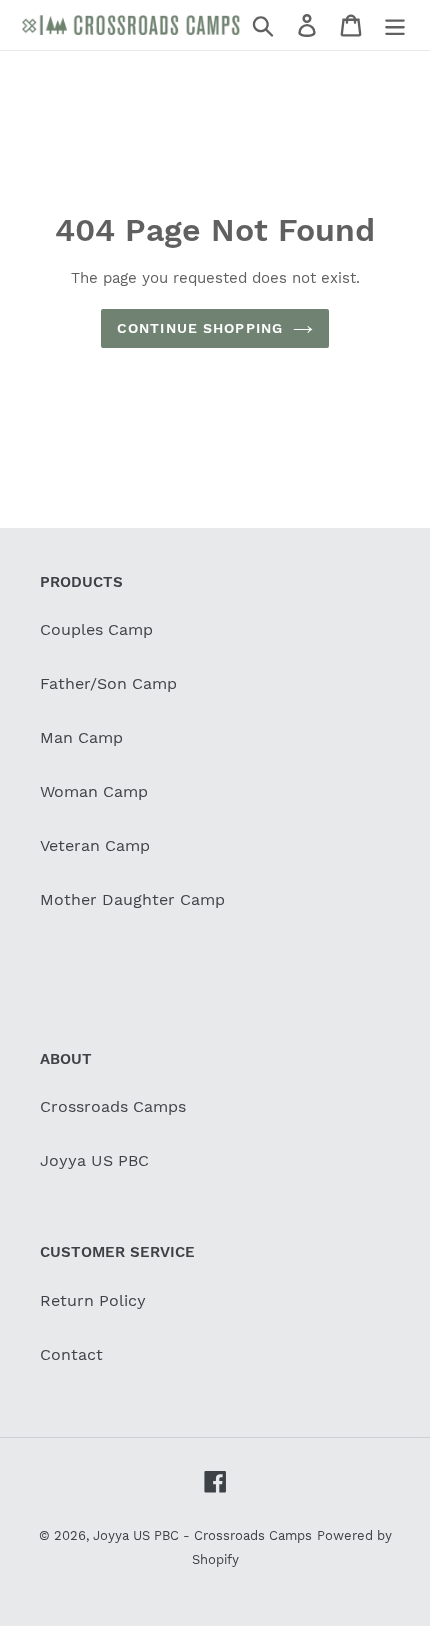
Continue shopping (200, 328)
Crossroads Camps (113, 1106)
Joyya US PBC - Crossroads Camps (202, 1535)
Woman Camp (94, 791)
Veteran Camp (95, 845)
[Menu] (395, 25)
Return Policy (93, 1300)
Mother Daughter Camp (132, 899)
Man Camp (81, 737)
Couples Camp (96, 629)
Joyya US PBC (94, 1160)
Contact (71, 1354)
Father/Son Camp (108, 683)
